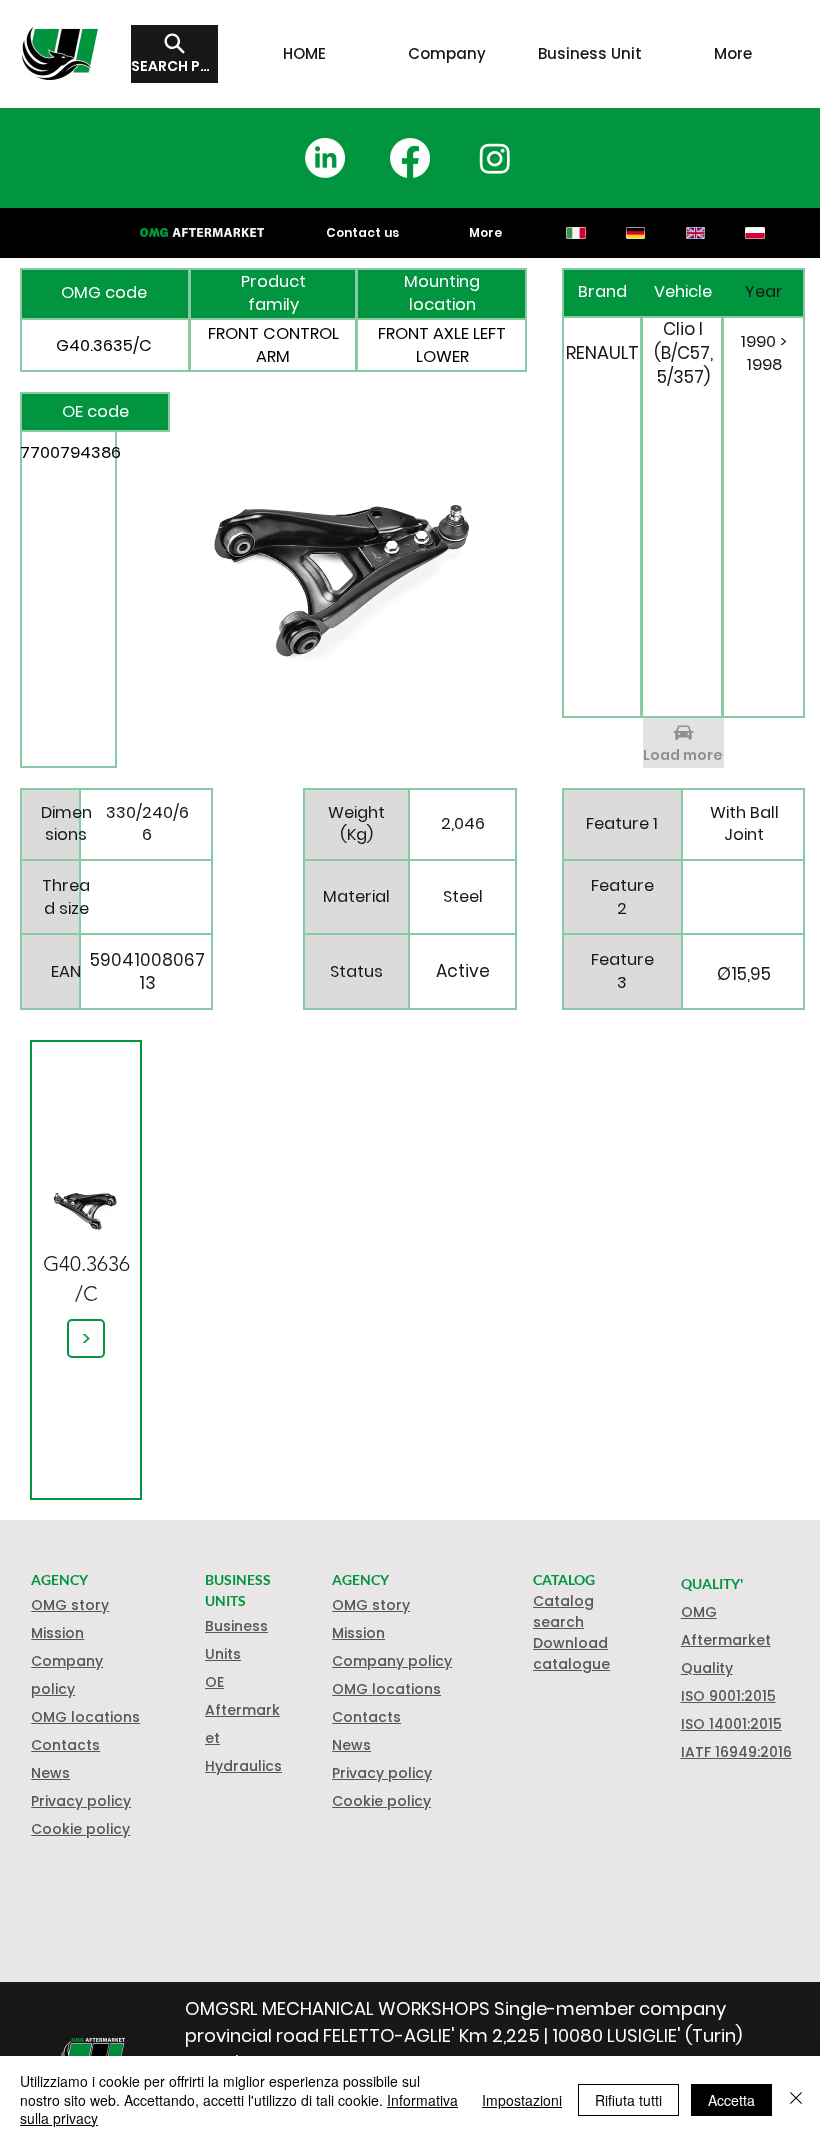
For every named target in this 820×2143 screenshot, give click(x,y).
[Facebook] (410, 158)
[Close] (796, 2099)
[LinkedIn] (325, 158)
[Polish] (755, 233)
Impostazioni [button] (522, 2100)
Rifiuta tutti (628, 2100)
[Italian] (576, 233)
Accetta (731, 2100)
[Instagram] (495, 158)
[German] (635, 233)
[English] (695, 233)
